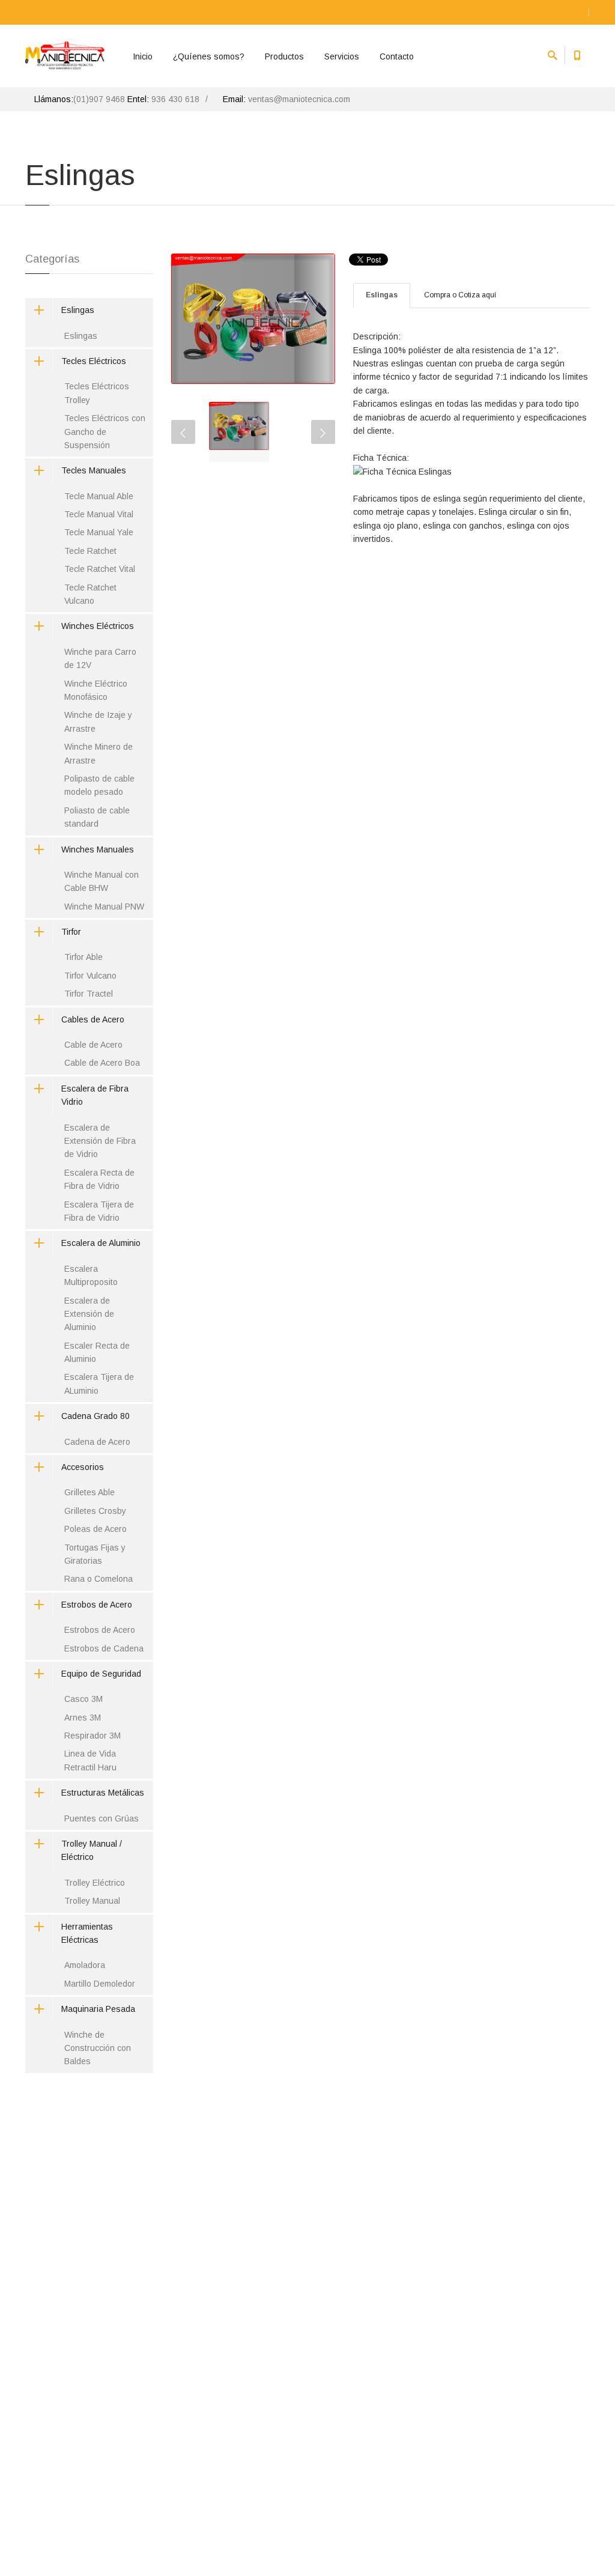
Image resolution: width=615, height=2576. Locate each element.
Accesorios (83, 1467)
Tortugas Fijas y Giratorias (95, 1554)
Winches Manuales (98, 849)
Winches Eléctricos (98, 626)
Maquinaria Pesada (98, 2009)
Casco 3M (83, 1699)
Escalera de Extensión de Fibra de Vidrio (100, 1141)
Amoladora (85, 1965)
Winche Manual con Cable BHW (101, 881)
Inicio (143, 56)
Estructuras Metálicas (103, 1793)
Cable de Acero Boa (102, 1063)
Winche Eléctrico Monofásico (96, 690)
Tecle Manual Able (99, 496)
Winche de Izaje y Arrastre (98, 721)
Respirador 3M (92, 1736)
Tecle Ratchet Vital (100, 569)
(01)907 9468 (99, 99)
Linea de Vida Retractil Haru (90, 1760)
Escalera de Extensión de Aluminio (89, 1314)
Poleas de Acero (95, 1529)
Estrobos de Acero (97, 1605)
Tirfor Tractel (89, 994)
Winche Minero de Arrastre (98, 753)
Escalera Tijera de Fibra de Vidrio (99, 1211)
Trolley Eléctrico (95, 1883)
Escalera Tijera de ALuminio (99, 1384)
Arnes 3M (83, 1718)
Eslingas (382, 295)
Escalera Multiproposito (91, 1275)
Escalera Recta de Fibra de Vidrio (99, 1179)
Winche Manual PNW (104, 907)
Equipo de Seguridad (101, 1674)
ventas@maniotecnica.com (299, 99)
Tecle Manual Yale (99, 532)
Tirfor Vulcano (90, 976)
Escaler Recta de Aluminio (97, 1352)
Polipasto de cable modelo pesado (99, 785)
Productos (284, 56)
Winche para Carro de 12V (100, 658)
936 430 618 (175, 99)
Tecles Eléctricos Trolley (97, 393)
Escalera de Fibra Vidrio (95, 1095)
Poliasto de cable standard (97, 817)
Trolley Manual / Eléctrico (92, 1850)
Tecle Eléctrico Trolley (225, 747)
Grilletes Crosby (95, 1511)
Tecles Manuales (94, 470)
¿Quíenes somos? (209, 56)
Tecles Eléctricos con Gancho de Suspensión (105, 432)
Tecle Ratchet (90, 551)
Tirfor (71, 932)
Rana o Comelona (98, 1579)
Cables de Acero (93, 1019)
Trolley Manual (92, 1901)
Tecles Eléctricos (94, 361)
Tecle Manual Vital (99, 514)
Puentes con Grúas (101, 1818)
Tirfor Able (83, 957)
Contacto (397, 56)
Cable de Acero (93, 1045)
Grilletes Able (89, 1492)
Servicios (342, 56)
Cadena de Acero (97, 1442)
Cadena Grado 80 (95, 1416)
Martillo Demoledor (100, 1984)
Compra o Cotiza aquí (460, 295)
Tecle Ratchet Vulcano (90, 594)
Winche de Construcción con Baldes (98, 2048)
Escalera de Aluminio (101, 1243)
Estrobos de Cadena (104, 1648)
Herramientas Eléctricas (87, 1933)
